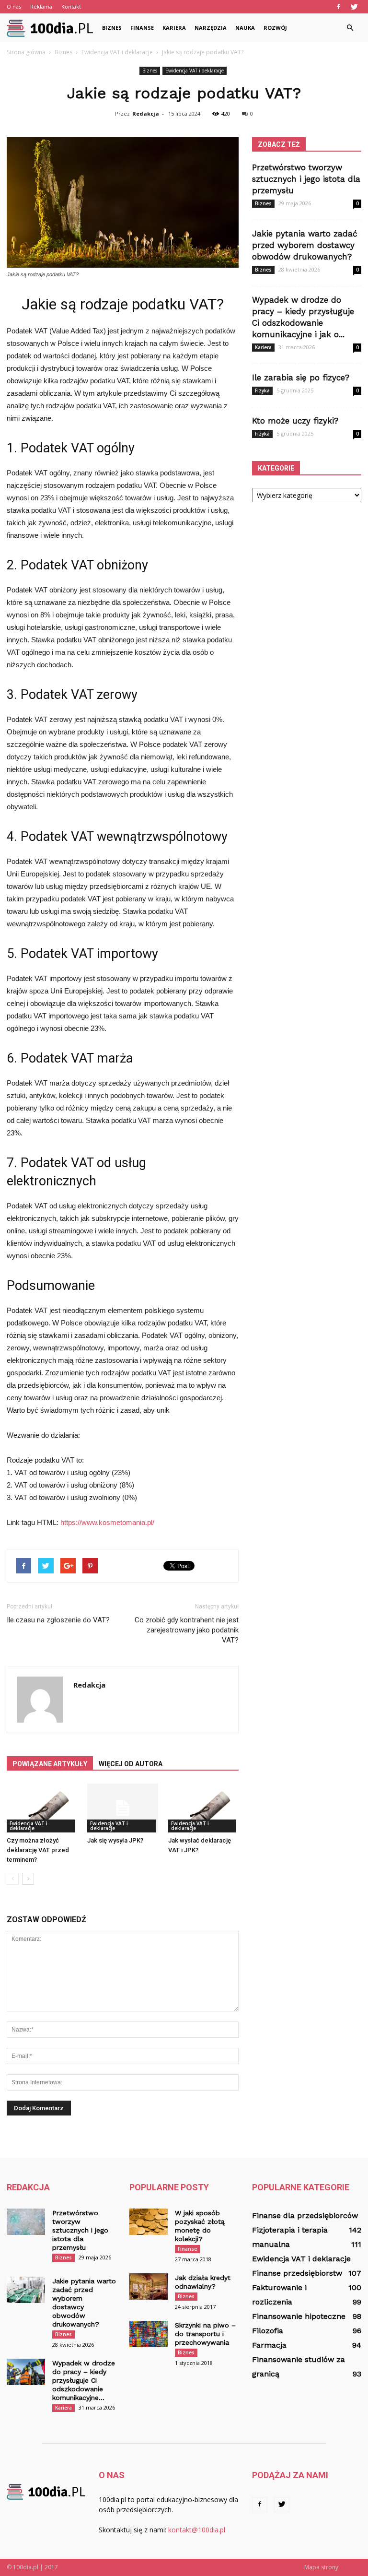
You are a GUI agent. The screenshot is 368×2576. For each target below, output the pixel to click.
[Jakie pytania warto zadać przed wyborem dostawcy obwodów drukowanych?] (26, 2290)
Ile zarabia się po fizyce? (301, 378)
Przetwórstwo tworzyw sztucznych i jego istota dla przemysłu (306, 179)
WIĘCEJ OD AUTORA (131, 1764)
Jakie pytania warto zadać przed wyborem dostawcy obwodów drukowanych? (305, 245)
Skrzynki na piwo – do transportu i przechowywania (205, 2334)
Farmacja (269, 2345)
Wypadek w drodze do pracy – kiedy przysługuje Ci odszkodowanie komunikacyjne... (84, 2380)
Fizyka (262, 390)
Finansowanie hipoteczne (299, 2316)
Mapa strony (321, 2567)
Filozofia (268, 2331)
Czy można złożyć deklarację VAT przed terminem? (38, 1850)
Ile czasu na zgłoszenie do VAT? (58, 1620)
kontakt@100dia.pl (197, 2530)
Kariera (174, 28)
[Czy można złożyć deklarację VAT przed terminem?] (42, 1808)
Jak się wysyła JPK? (115, 1840)
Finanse (142, 28)
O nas (14, 6)
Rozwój (275, 28)
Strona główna (26, 52)
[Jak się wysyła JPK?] (122, 1808)
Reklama (41, 6)
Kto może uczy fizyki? (295, 421)
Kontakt (71, 6)
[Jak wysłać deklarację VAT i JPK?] (203, 1808)
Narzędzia (211, 28)
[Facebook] (338, 7)
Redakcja (146, 113)
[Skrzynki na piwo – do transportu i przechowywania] (149, 2334)
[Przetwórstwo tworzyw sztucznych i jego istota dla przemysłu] (26, 2222)
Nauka (245, 28)
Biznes (112, 28)
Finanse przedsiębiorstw (297, 2273)
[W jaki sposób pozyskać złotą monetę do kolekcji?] (149, 2222)
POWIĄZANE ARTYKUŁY (50, 1764)
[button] (350, 28)
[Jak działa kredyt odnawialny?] (149, 2286)
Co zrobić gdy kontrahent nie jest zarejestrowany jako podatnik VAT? (187, 1630)
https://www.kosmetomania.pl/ (107, 1522)
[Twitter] (354, 7)
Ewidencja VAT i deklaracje (195, 71)
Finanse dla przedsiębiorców (305, 2216)
